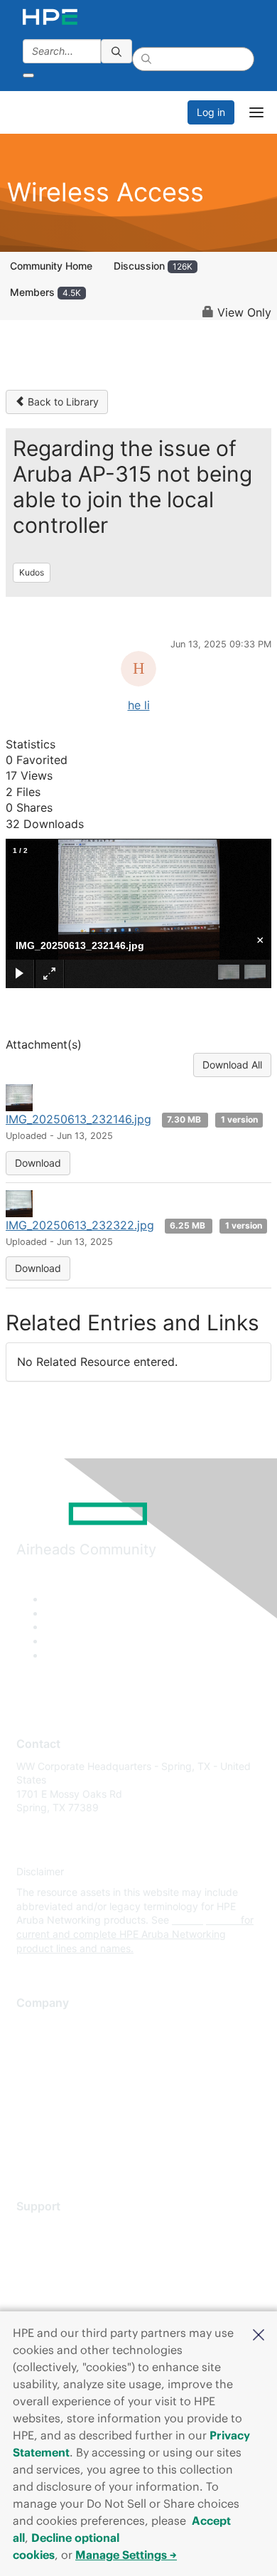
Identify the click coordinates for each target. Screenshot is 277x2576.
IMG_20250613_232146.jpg (78, 1119)
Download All (232, 1065)
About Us (38, 2025)
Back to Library (62, 402)
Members (45, 292)
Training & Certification (69, 2270)
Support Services (56, 2228)
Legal (29, 2151)
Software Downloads (64, 2291)
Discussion (153, 266)
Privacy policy (49, 2109)
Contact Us (42, 2067)
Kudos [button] (32, 572)
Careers (34, 2046)
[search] (116, 51)
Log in (211, 112)
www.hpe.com (205, 1920)
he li (139, 705)
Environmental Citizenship (76, 2088)
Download (38, 1163)
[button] (259, 2333)
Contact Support (55, 2249)
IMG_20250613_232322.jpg (80, 1225)
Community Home (51, 266)
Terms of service (55, 2130)
